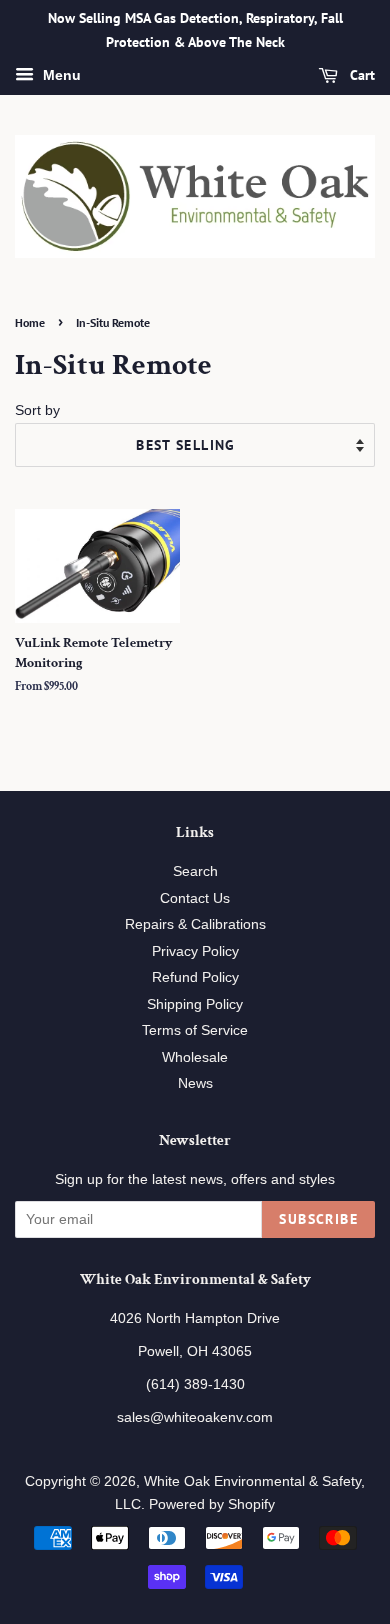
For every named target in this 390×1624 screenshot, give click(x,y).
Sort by (37, 410)
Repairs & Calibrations (195, 924)
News (195, 1083)
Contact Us (195, 898)
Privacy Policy (195, 951)
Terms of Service (195, 1030)
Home (30, 322)
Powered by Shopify (212, 1504)
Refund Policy (195, 977)
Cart (360, 75)
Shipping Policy (195, 1004)
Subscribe (318, 1219)
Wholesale (195, 1057)
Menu (60, 75)
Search (195, 871)
